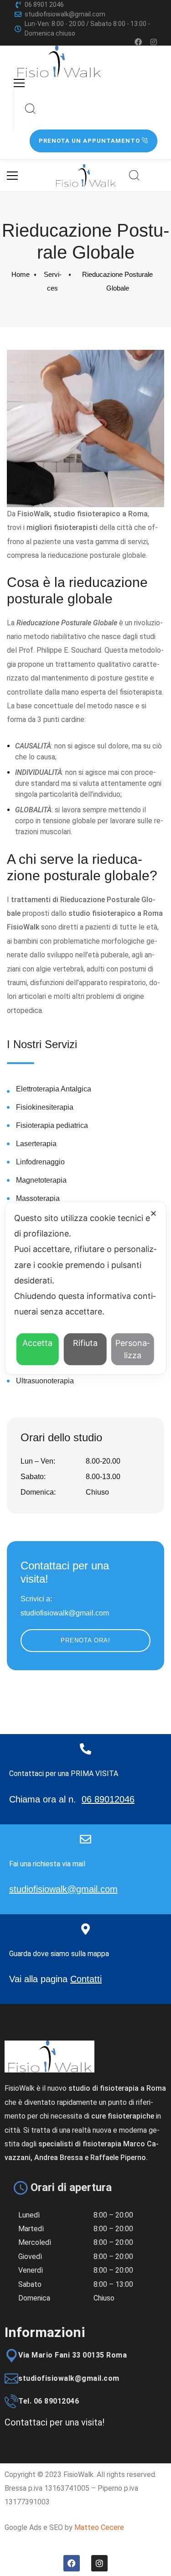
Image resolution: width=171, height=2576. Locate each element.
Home (21, 274)
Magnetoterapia (41, 1180)
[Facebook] (138, 42)
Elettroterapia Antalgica (54, 1089)
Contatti (86, 1979)
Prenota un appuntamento (90, 141)
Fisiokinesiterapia (45, 1107)
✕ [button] (153, 1213)
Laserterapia (36, 1144)
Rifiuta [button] (85, 1343)
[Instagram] (154, 42)
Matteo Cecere (99, 2527)
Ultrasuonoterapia (45, 1381)
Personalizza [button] (132, 1350)
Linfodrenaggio (40, 1162)
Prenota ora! (85, 1640)
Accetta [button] (37, 1343)
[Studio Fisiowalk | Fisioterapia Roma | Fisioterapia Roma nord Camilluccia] (59, 62)
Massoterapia (38, 1198)
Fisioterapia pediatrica (52, 1125)
